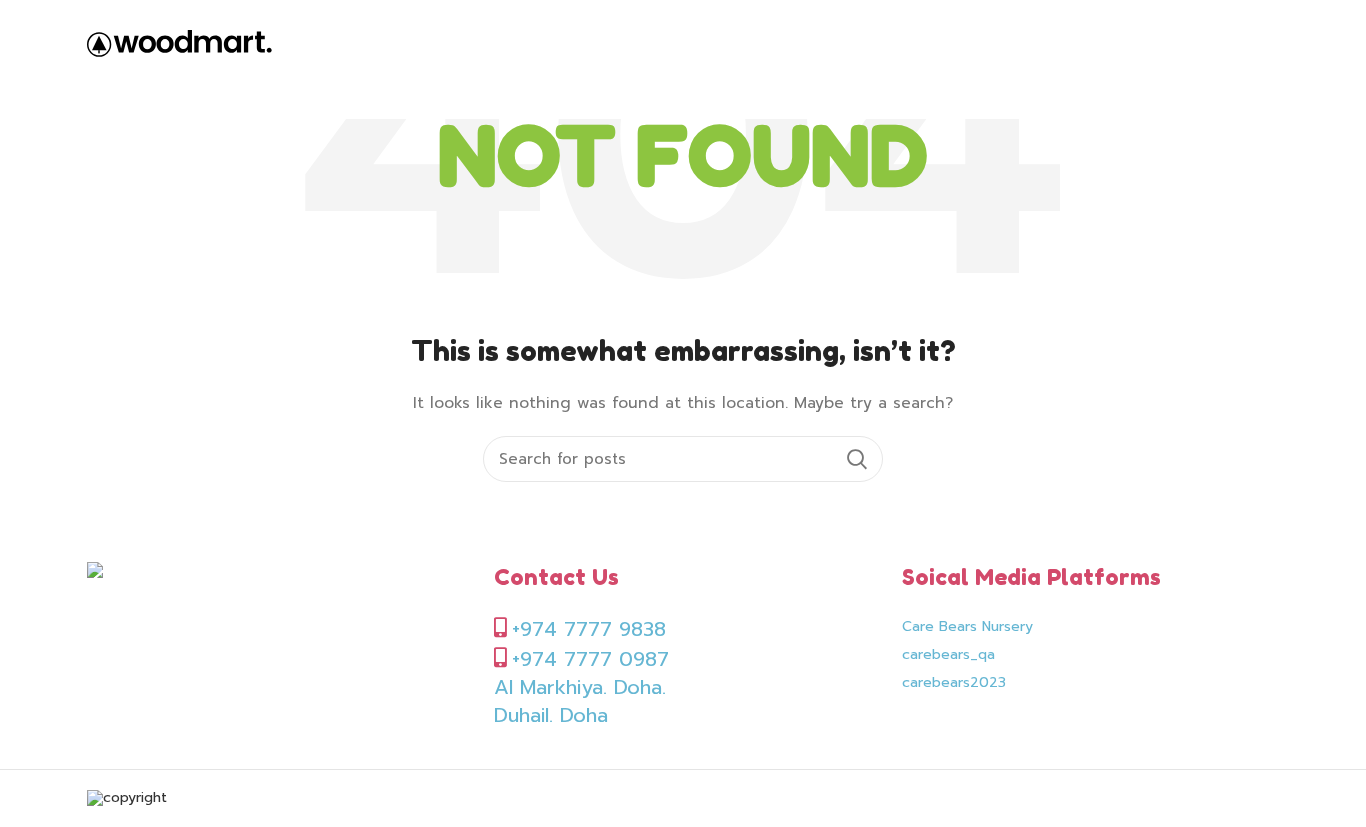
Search (856, 459)
